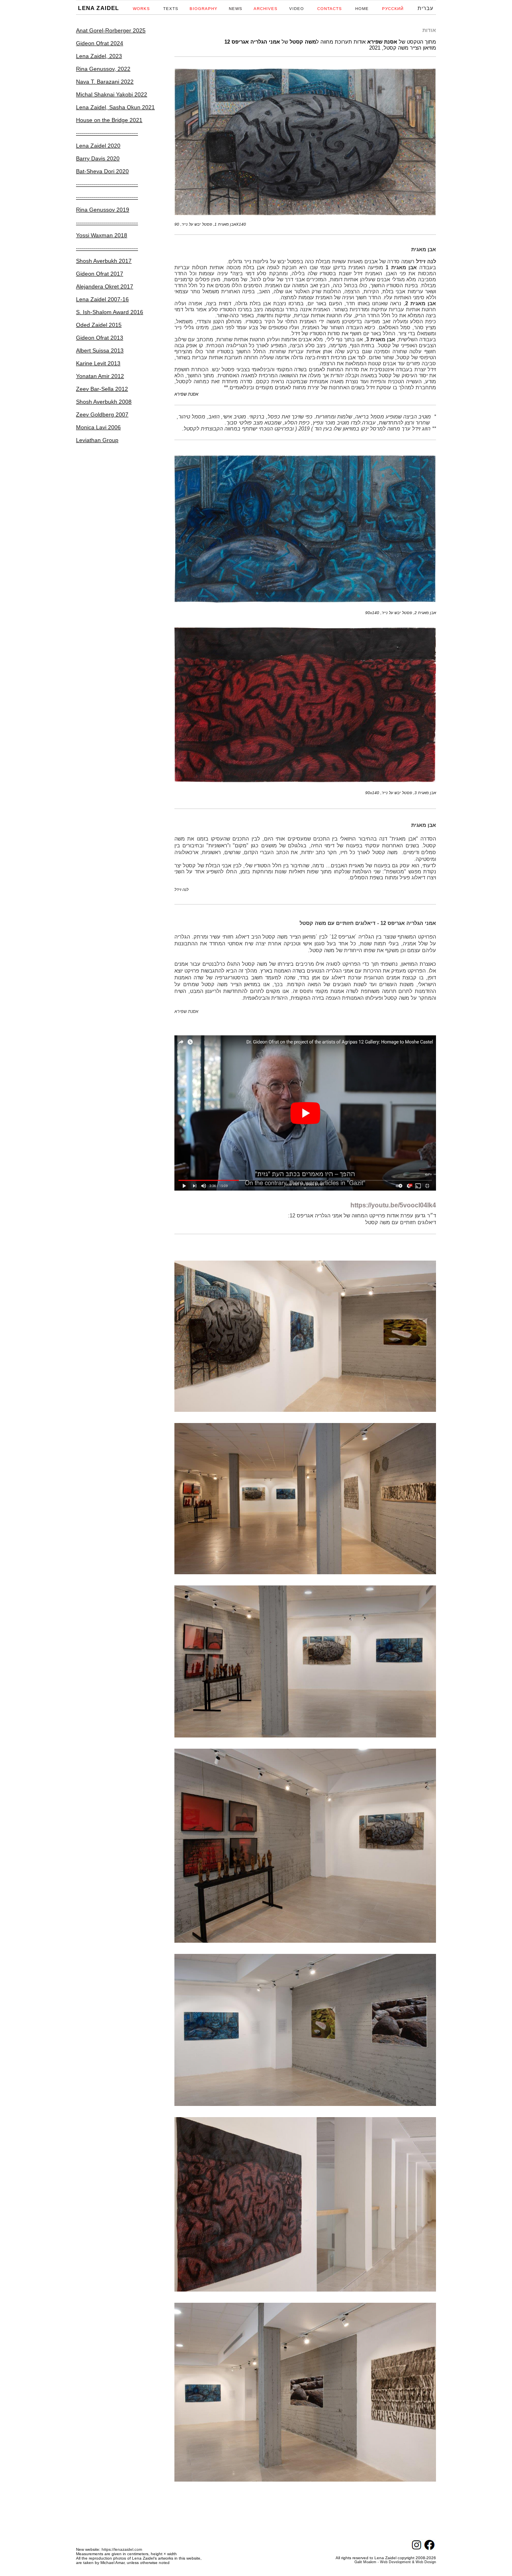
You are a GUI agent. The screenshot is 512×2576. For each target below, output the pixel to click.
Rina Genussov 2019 (103, 210)
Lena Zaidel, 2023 (99, 56)
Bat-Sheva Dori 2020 (102, 171)
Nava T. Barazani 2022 (105, 82)
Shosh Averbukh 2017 (104, 261)
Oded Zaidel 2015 (99, 325)
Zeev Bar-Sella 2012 (102, 389)
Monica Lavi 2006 (98, 427)
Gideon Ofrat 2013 (100, 338)
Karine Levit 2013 (98, 363)
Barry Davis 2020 (98, 158)
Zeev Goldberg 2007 (102, 414)
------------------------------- (107, 133)
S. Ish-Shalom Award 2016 (110, 312)
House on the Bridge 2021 (109, 120)
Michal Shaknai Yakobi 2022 (112, 94)
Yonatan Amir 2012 (100, 376)
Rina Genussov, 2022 (103, 69)
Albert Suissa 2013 (100, 350)
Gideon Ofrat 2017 (100, 274)
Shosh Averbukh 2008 (104, 402)
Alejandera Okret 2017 (105, 286)
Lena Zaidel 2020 (98, 146)
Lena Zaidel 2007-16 (102, 299)
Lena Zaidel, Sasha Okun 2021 (115, 107)
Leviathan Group (97, 440)
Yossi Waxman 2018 (102, 235)
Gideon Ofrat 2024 (100, 43)
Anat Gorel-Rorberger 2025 (111, 30)
